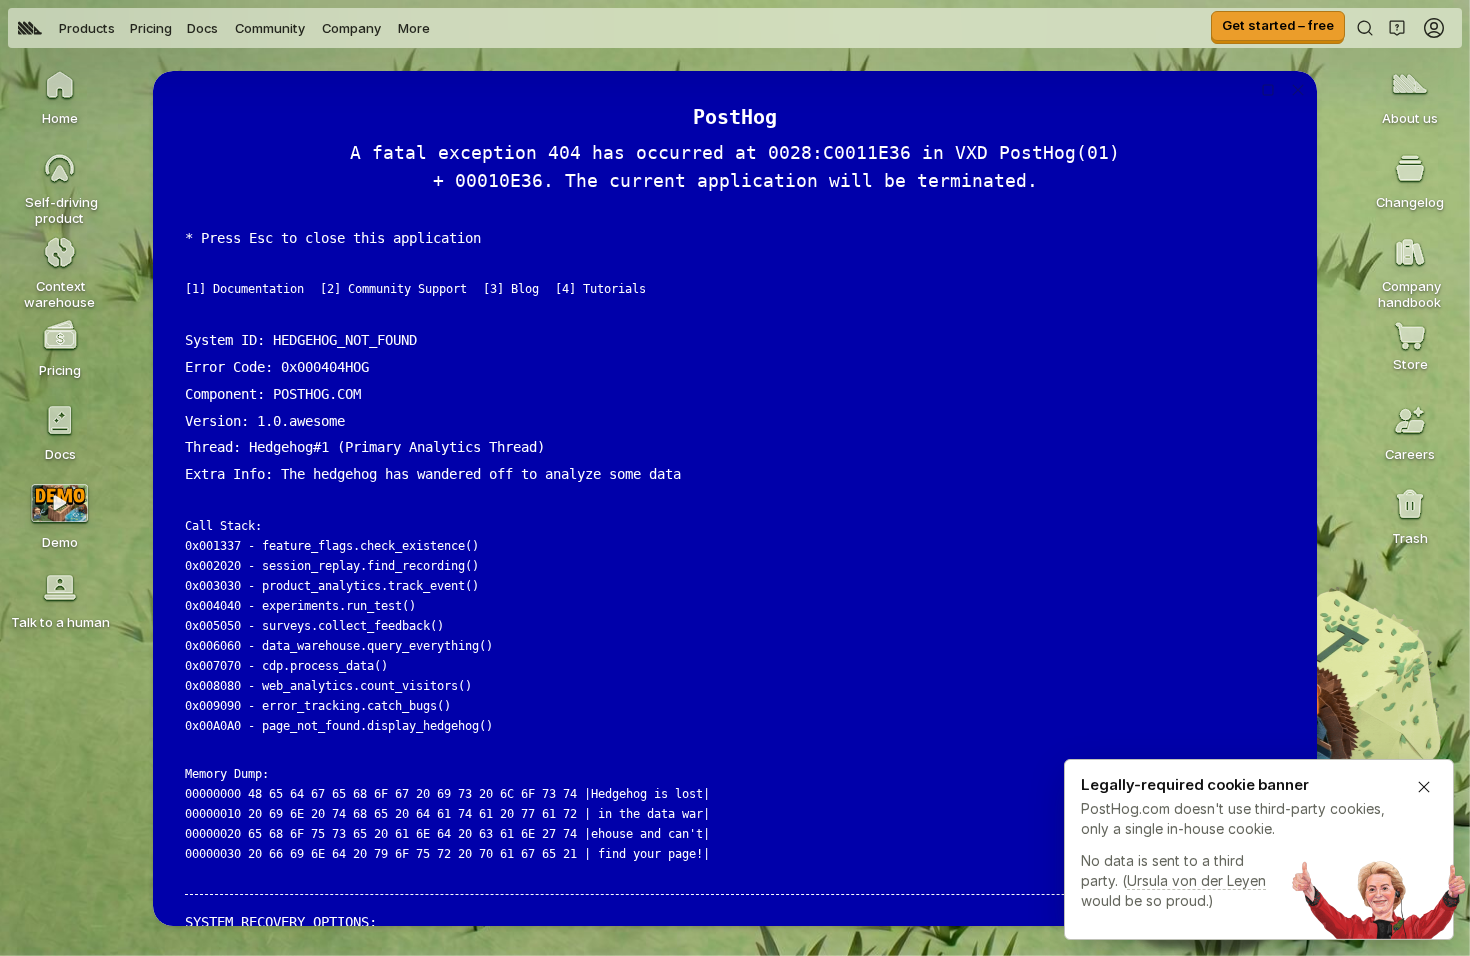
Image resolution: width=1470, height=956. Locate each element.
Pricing (151, 28)
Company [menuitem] (351, 28)
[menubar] (224, 28)
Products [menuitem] (87, 28)
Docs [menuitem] (202, 28)
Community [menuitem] (270, 28)
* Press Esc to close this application (333, 238)
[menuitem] (30, 28)
